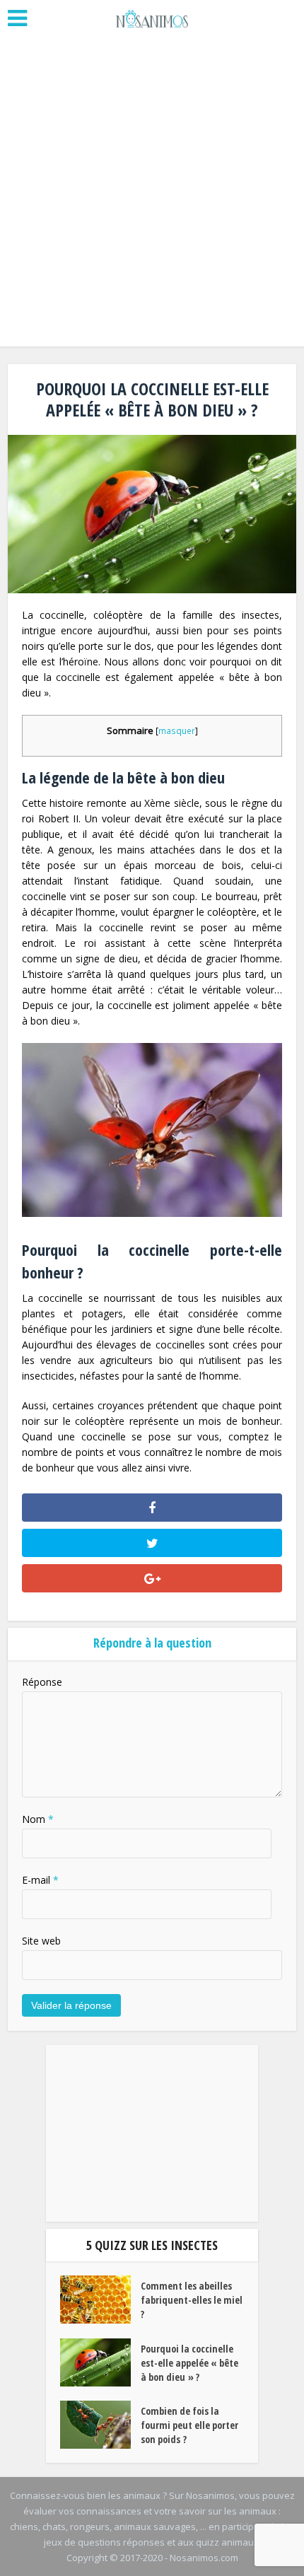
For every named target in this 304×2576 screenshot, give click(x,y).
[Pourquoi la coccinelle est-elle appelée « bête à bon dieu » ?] (100, 2362)
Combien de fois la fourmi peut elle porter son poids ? (189, 2425)
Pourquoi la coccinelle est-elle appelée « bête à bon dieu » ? (189, 2363)
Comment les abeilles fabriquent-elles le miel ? (192, 2300)
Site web (41, 1941)
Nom (38, 1819)
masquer (177, 731)
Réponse (42, 1682)
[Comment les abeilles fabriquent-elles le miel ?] (100, 2300)
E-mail (40, 1880)
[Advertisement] (152, 194)
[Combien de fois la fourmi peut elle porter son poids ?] (100, 2425)
